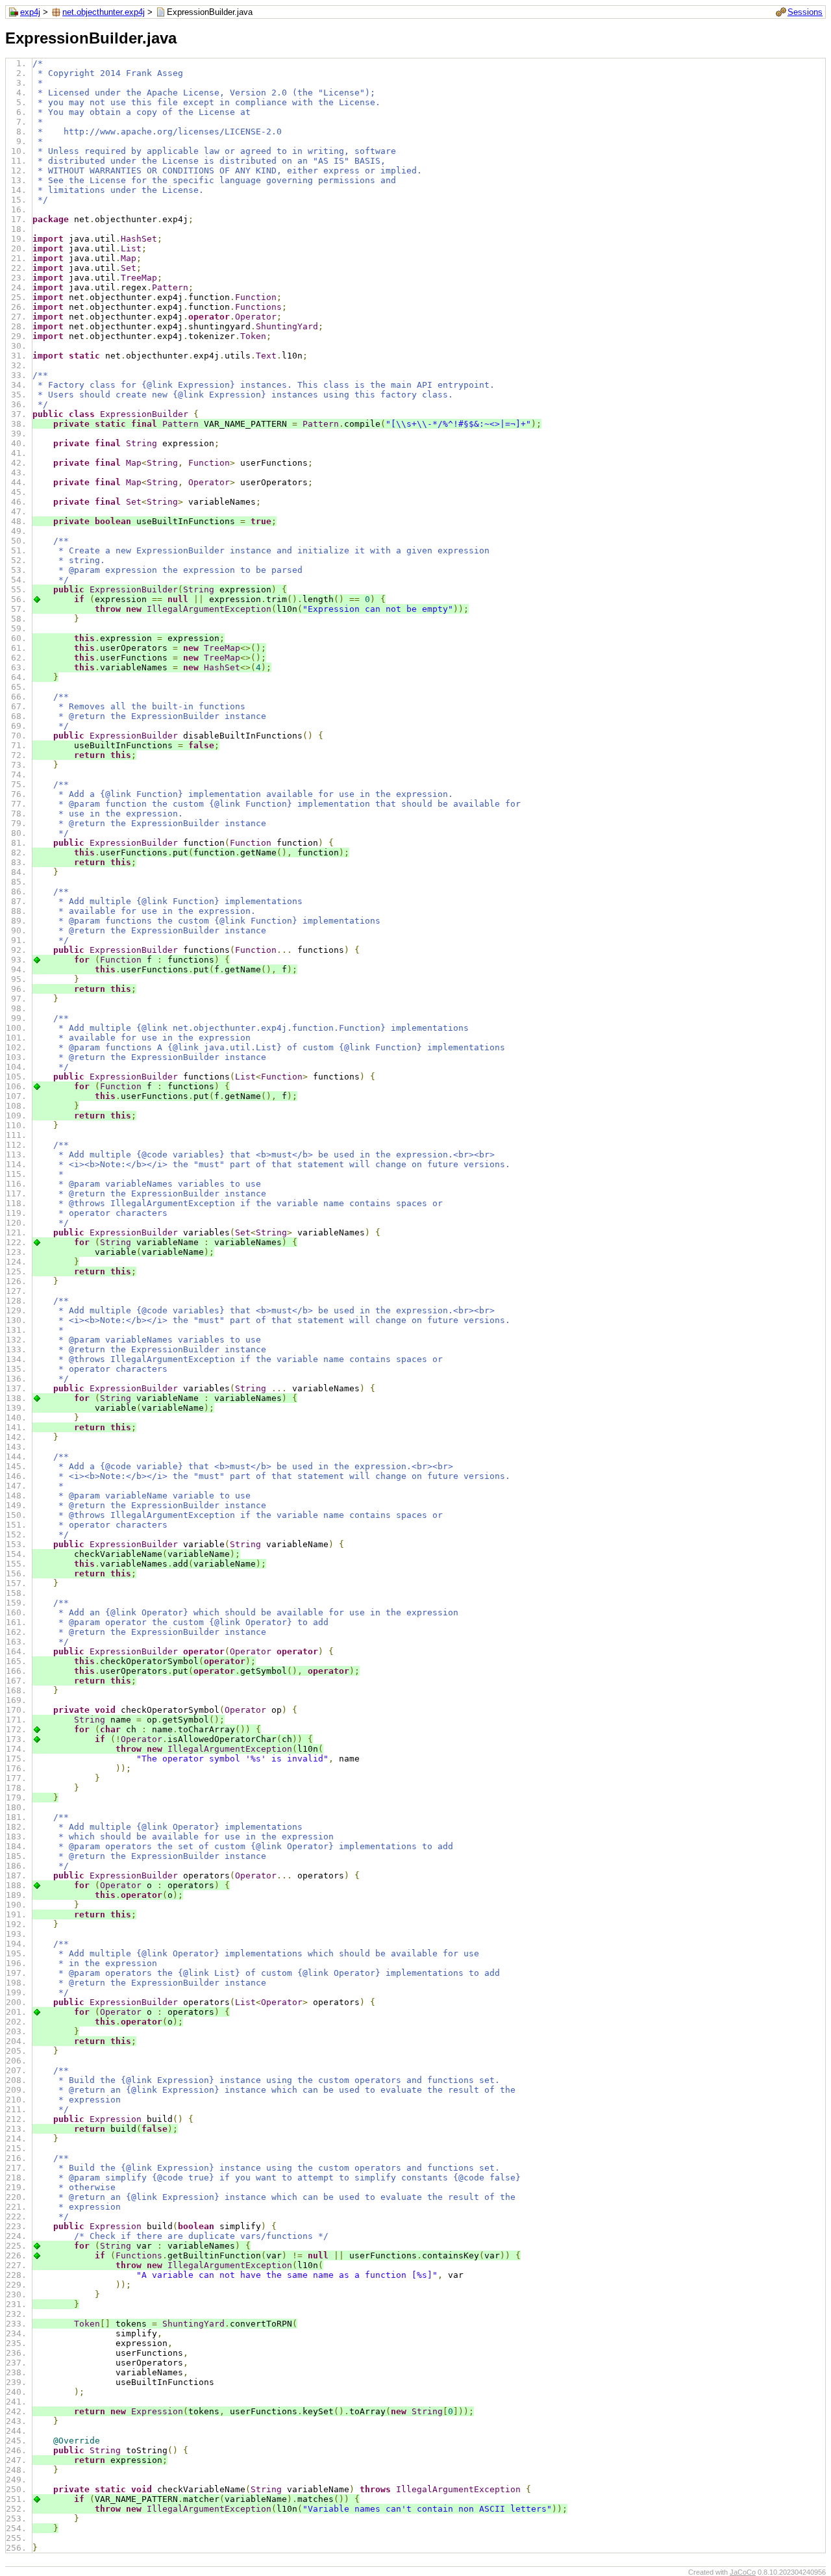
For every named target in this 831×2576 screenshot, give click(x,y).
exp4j (30, 12)
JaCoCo (743, 2572)
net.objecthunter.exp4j (104, 12)
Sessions (805, 12)
